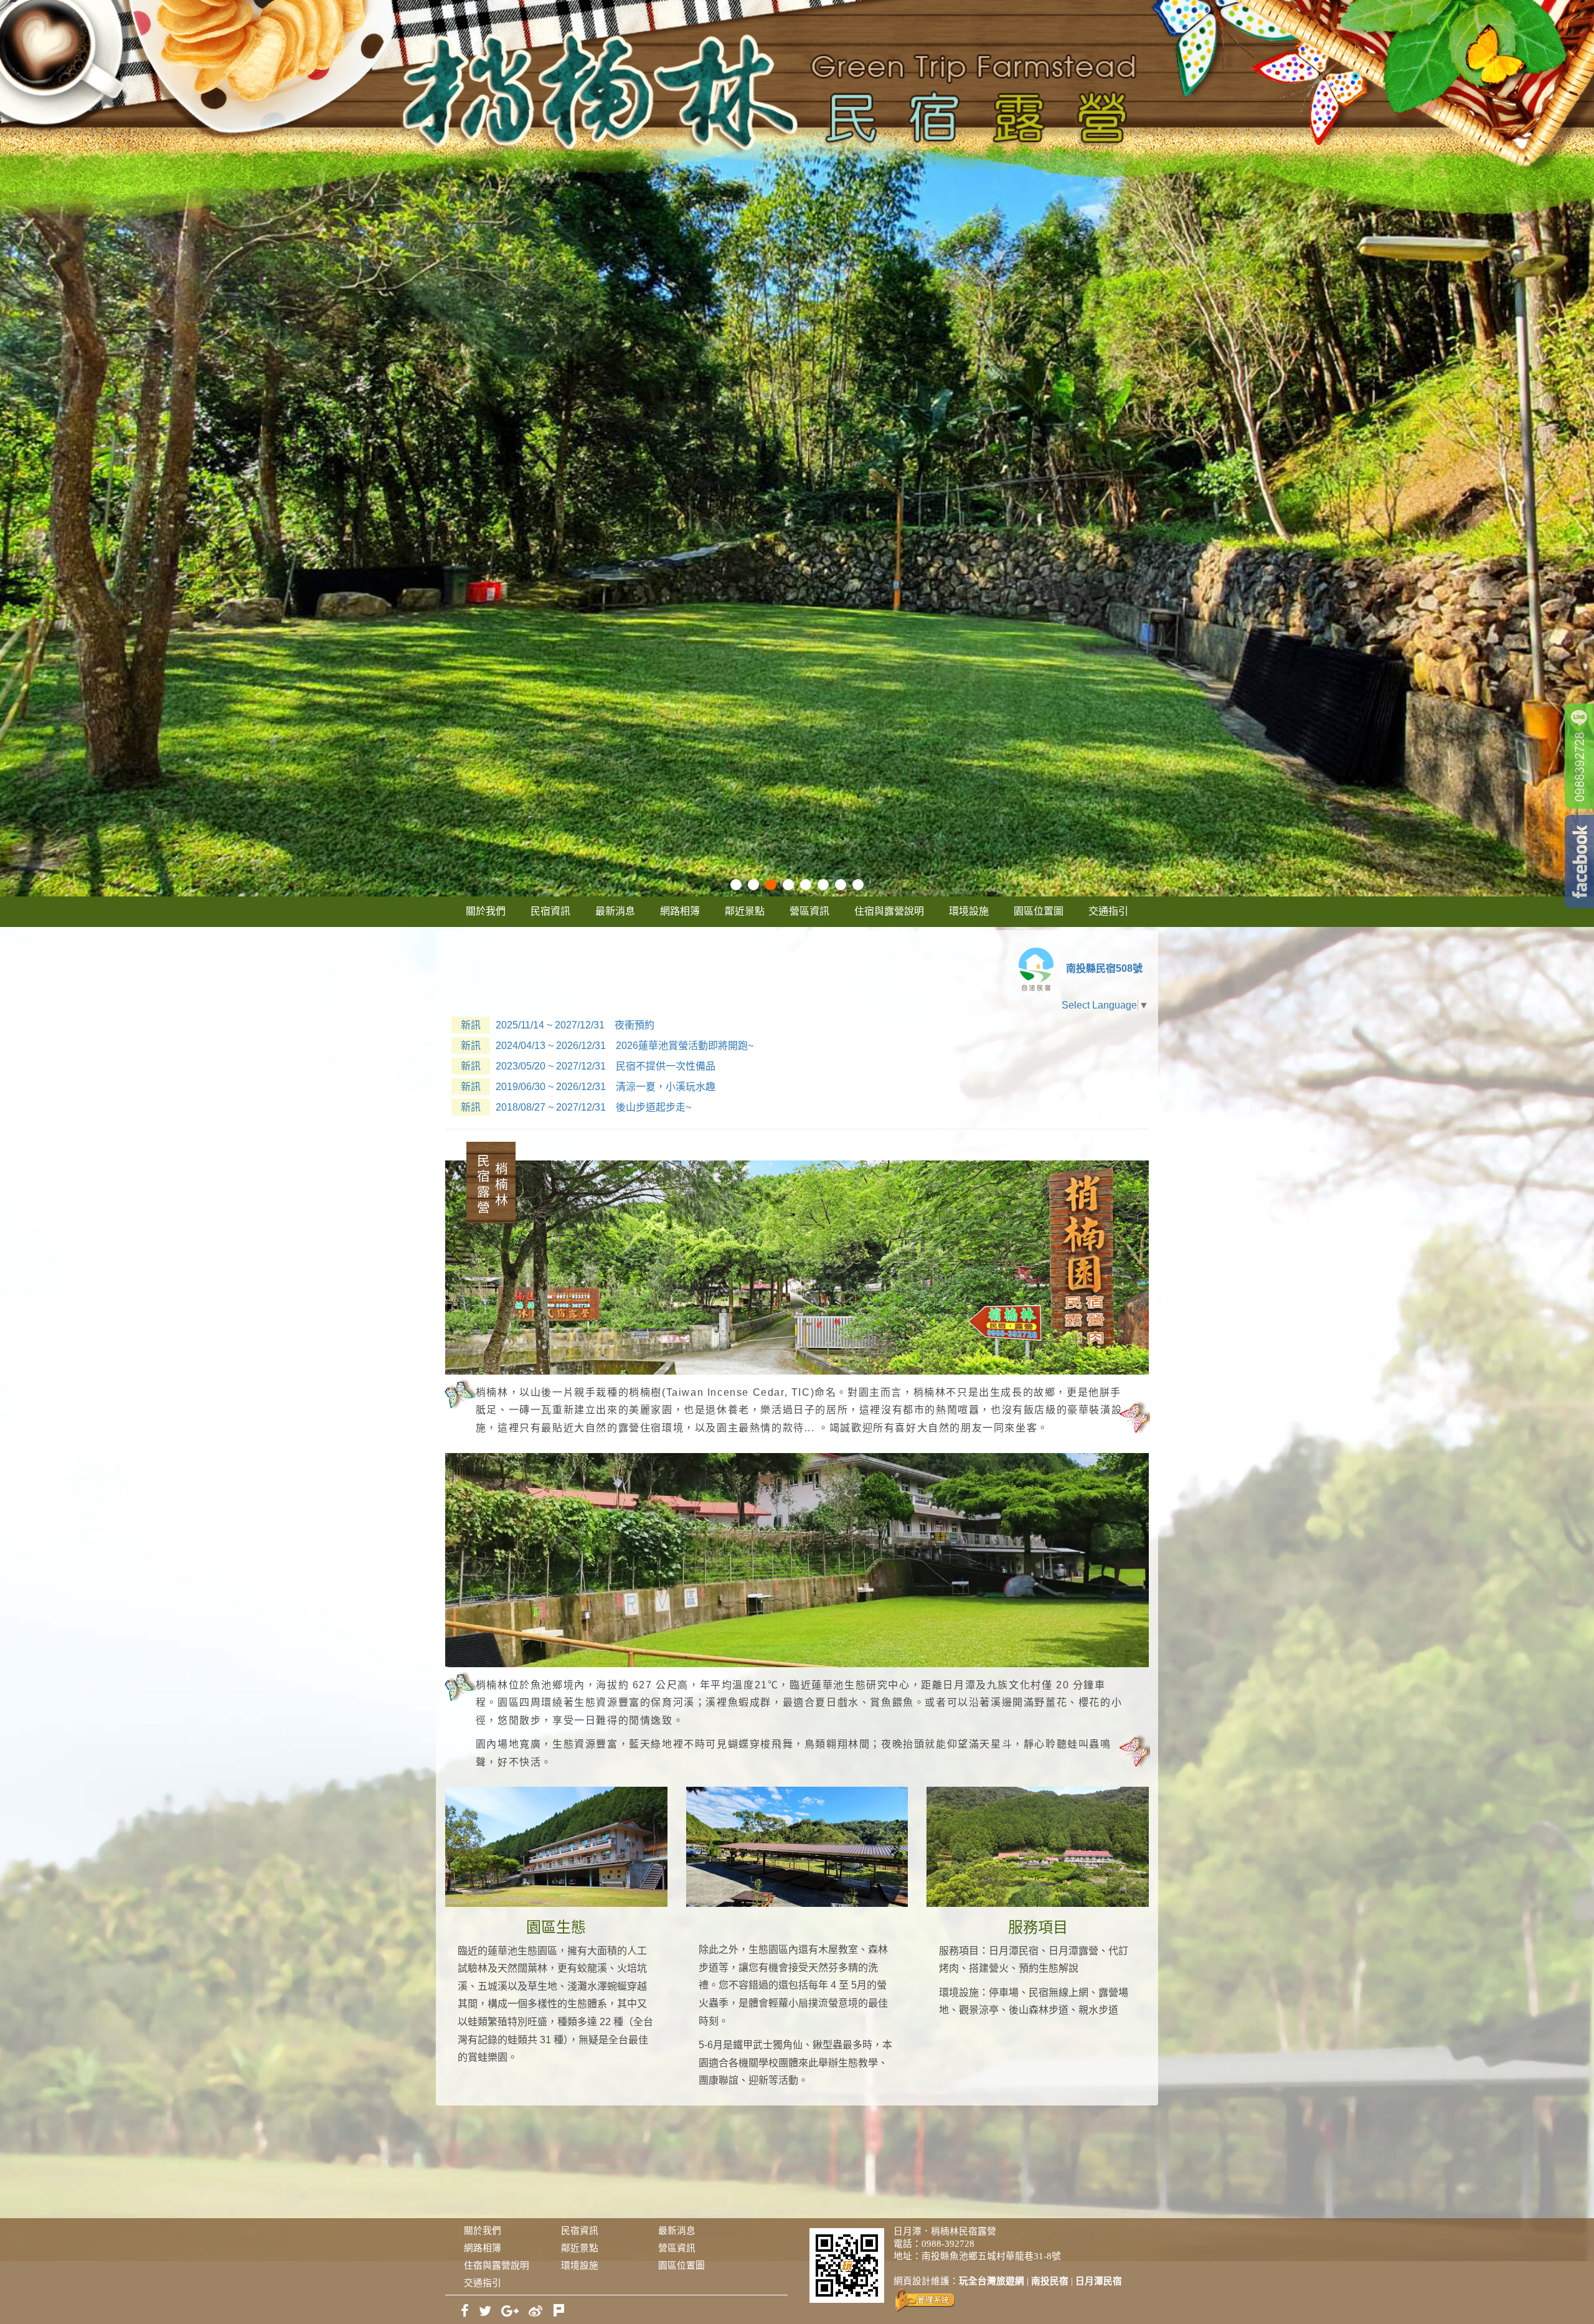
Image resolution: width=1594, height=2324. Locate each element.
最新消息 (615, 911)
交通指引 (1108, 911)
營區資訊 (809, 911)
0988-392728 (948, 2244)
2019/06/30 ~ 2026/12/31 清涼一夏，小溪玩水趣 (588, 1087)
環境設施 (969, 911)
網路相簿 (680, 911)
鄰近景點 (745, 911)
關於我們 (486, 911)
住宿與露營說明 (889, 911)
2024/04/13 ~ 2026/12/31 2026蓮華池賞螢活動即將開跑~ (607, 1046)
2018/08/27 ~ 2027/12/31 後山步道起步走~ (576, 1107)
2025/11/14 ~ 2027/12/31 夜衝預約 (558, 1025)
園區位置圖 (1039, 911)
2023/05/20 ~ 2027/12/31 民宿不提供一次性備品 (588, 1066)
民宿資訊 (550, 911)
